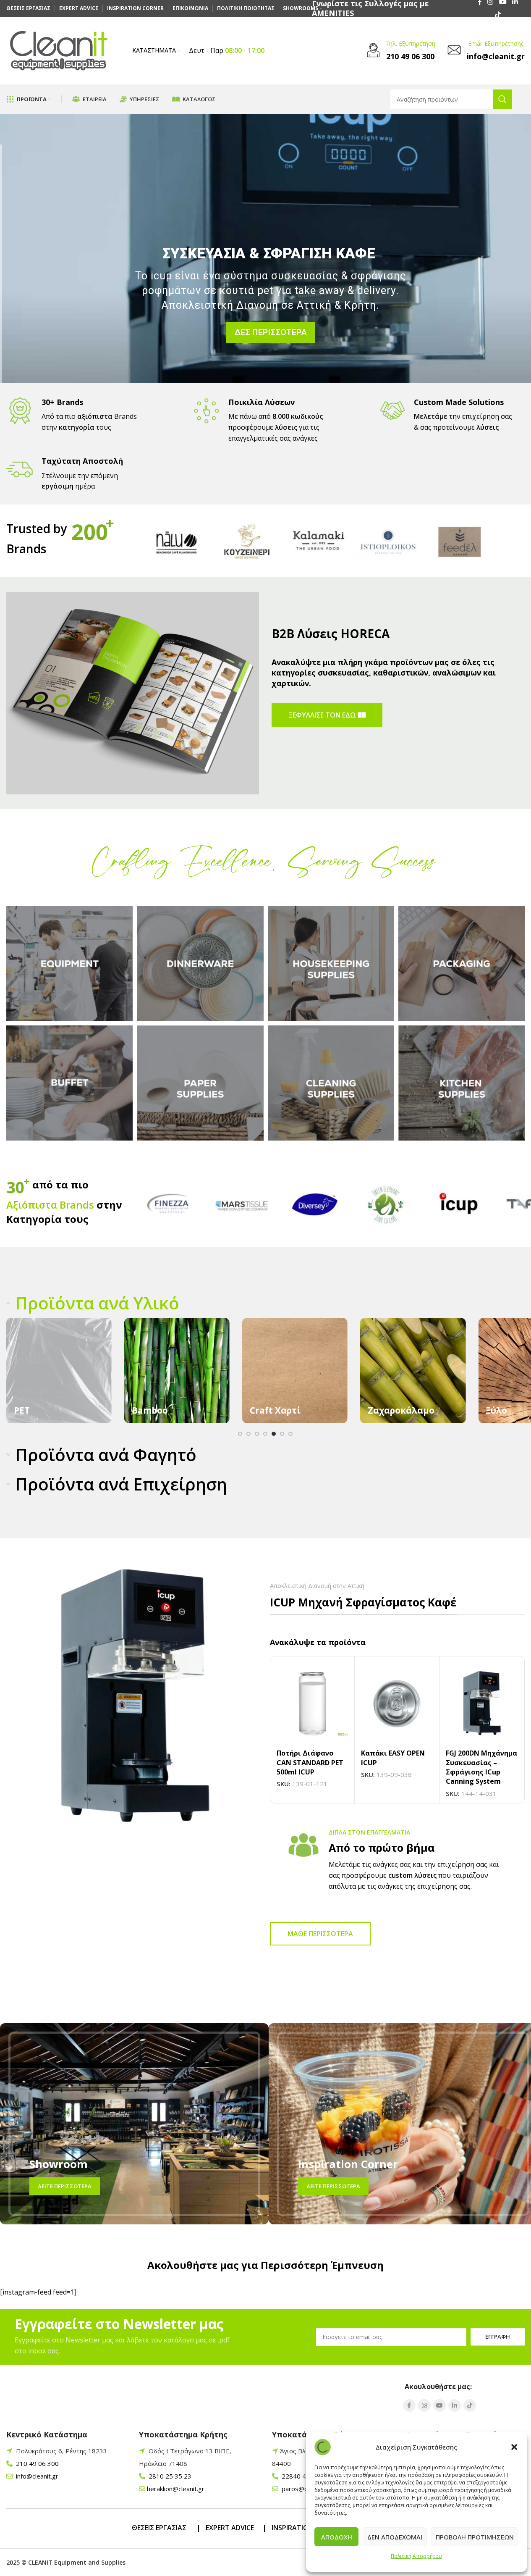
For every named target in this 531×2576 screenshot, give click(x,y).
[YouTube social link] (439, 2405)
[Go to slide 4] (265, 1434)
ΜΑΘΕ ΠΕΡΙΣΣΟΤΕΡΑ (320, 1934)
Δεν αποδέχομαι (395, 2537)
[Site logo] (59, 50)
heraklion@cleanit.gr (176, 2489)
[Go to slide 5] (274, 1434)
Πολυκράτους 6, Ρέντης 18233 (61, 2451)
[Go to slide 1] (240, 1434)
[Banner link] (59, 1371)
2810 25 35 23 (169, 2476)
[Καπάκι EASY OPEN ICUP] (397, 1704)
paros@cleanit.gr (305, 2489)
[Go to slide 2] (248, 1434)
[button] (514, 2447)
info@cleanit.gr (36, 2476)
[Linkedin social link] (455, 2405)
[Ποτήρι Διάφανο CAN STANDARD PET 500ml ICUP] (313, 1704)
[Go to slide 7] (290, 1434)
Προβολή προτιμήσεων (475, 2537)
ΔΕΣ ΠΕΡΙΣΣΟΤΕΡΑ (268, 349)
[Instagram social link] (424, 2405)
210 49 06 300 (37, 2463)
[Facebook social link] (409, 2405)
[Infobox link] (400, 51)
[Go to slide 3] (257, 1434)
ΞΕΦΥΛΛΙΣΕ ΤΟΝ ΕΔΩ (322, 715)
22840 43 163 (301, 2476)
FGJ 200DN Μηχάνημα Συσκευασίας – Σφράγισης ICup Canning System (481, 1767)
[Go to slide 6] (282, 1434)
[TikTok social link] (498, 15)
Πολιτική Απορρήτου (416, 2556)
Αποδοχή (337, 2537)
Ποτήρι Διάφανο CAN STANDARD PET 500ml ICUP (310, 1762)
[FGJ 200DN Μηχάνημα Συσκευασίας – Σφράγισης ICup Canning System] (482, 1704)
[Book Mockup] (133, 693)
